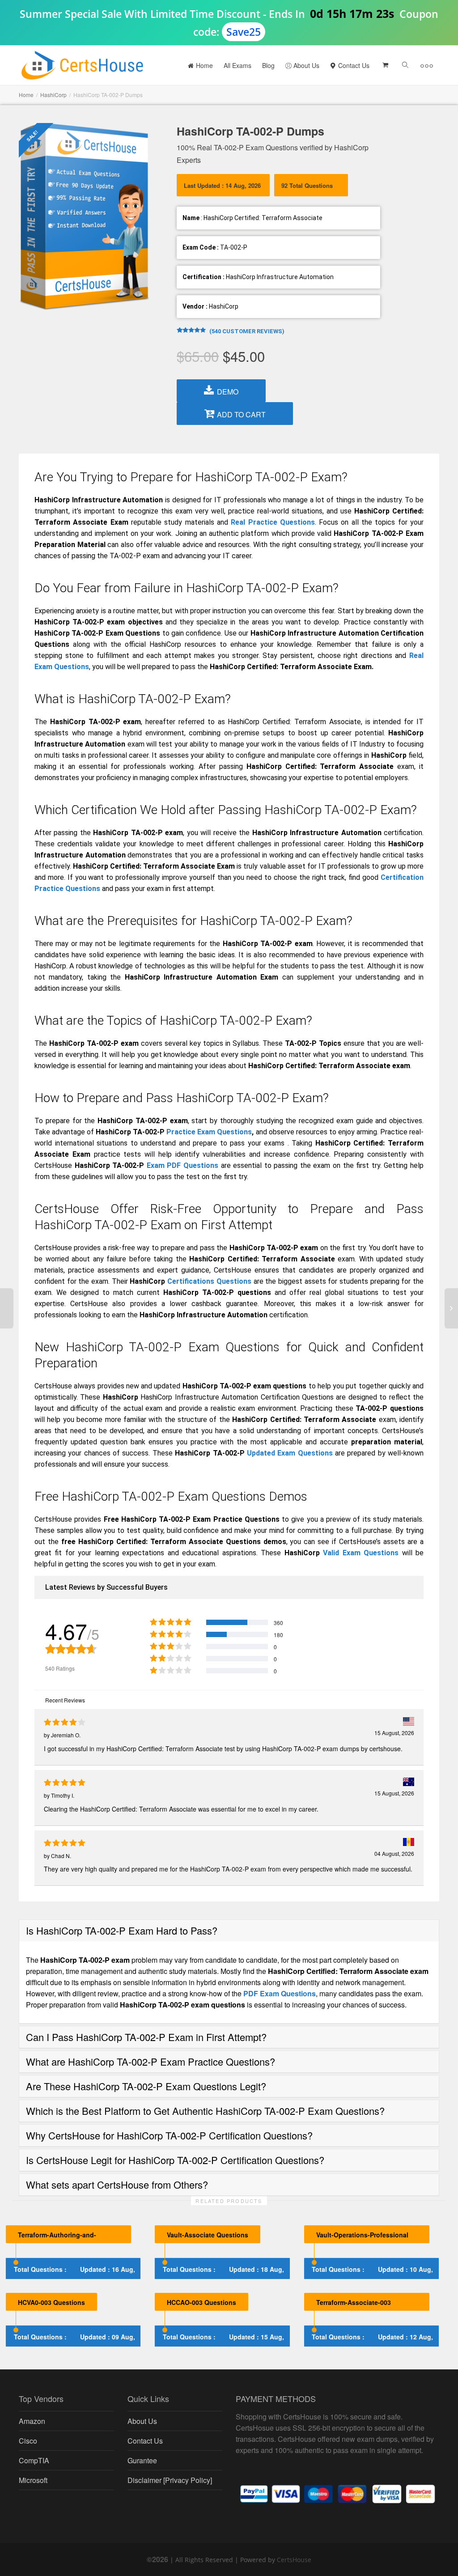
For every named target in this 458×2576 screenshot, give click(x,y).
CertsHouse (294, 2560)
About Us (305, 65)
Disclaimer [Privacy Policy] (170, 2480)
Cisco (28, 2441)
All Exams (237, 65)
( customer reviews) (247, 331)
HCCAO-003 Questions (201, 2302)
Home (204, 65)
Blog (268, 65)
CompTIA (34, 2460)
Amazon (32, 2421)
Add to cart (241, 414)
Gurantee (142, 2460)
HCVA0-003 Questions (51, 2302)
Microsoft (33, 2480)
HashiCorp (53, 95)
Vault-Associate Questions (208, 2235)
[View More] (427, 65)
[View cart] (385, 65)
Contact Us (353, 65)
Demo (228, 392)
